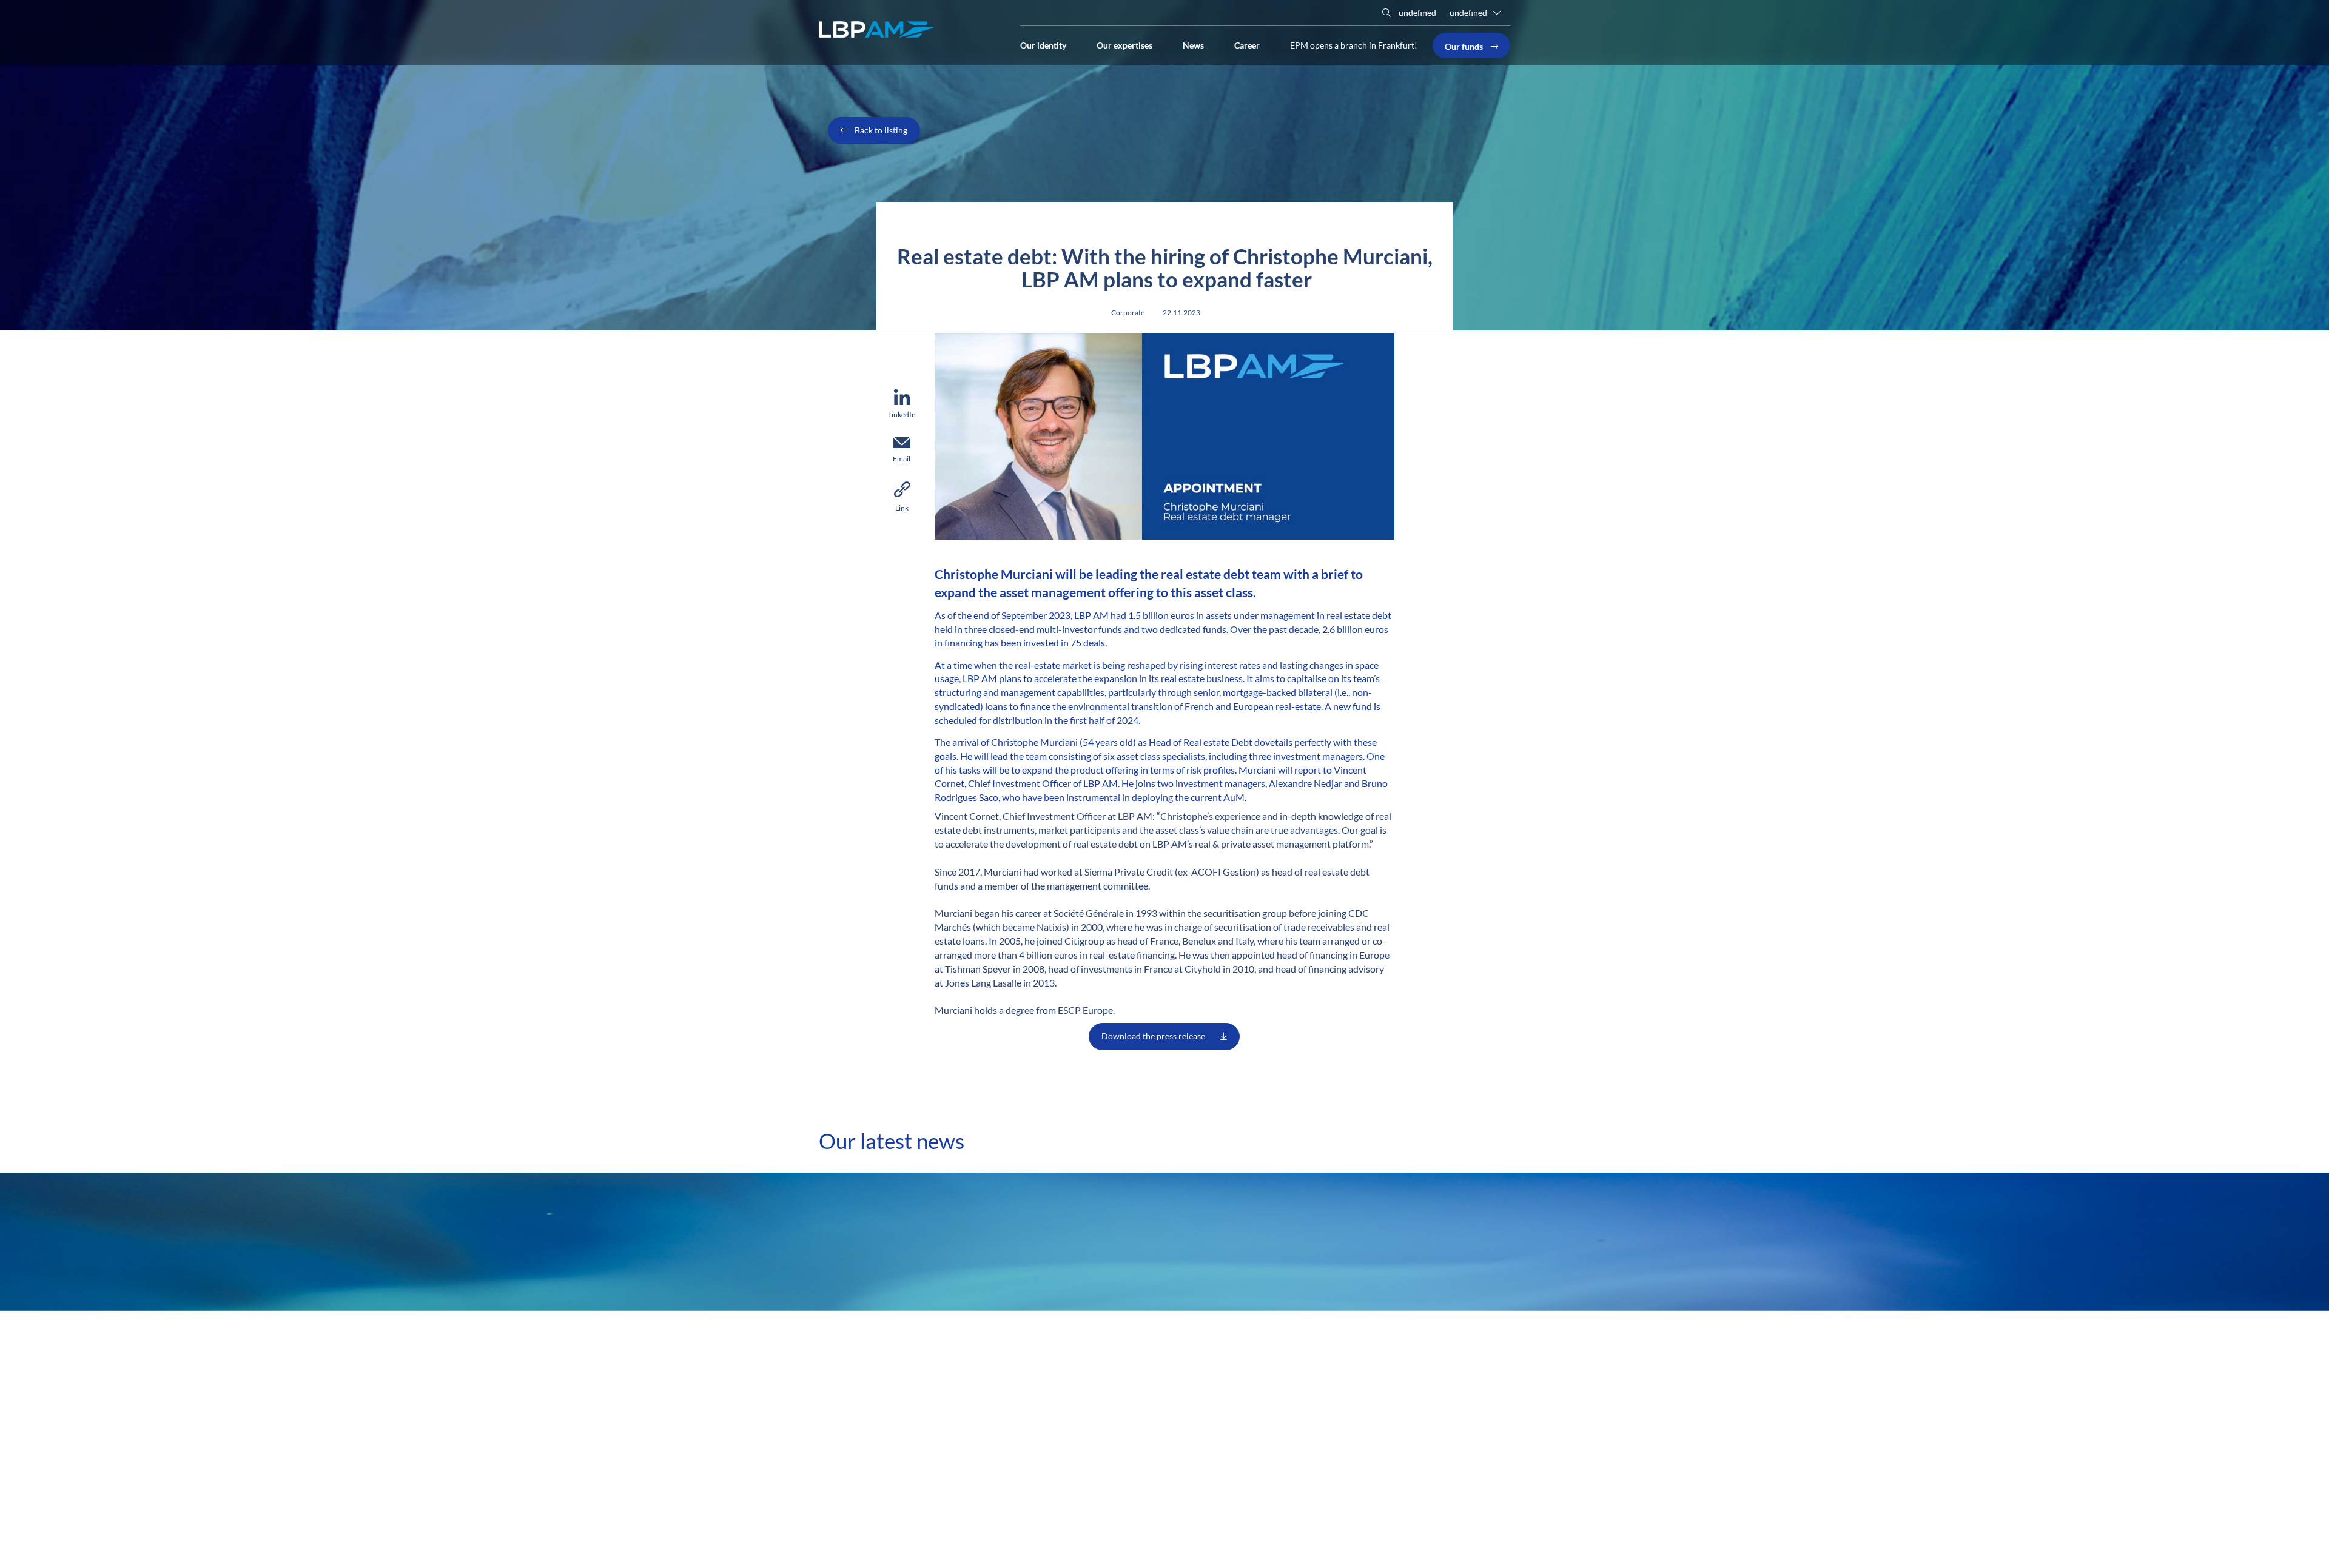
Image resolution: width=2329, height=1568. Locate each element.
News (1193, 44)
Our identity (1043, 44)
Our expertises (1124, 44)
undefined (1417, 12)
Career (1247, 44)
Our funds (1465, 45)
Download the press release (1153, 1036)
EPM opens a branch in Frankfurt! (1354, 45)
